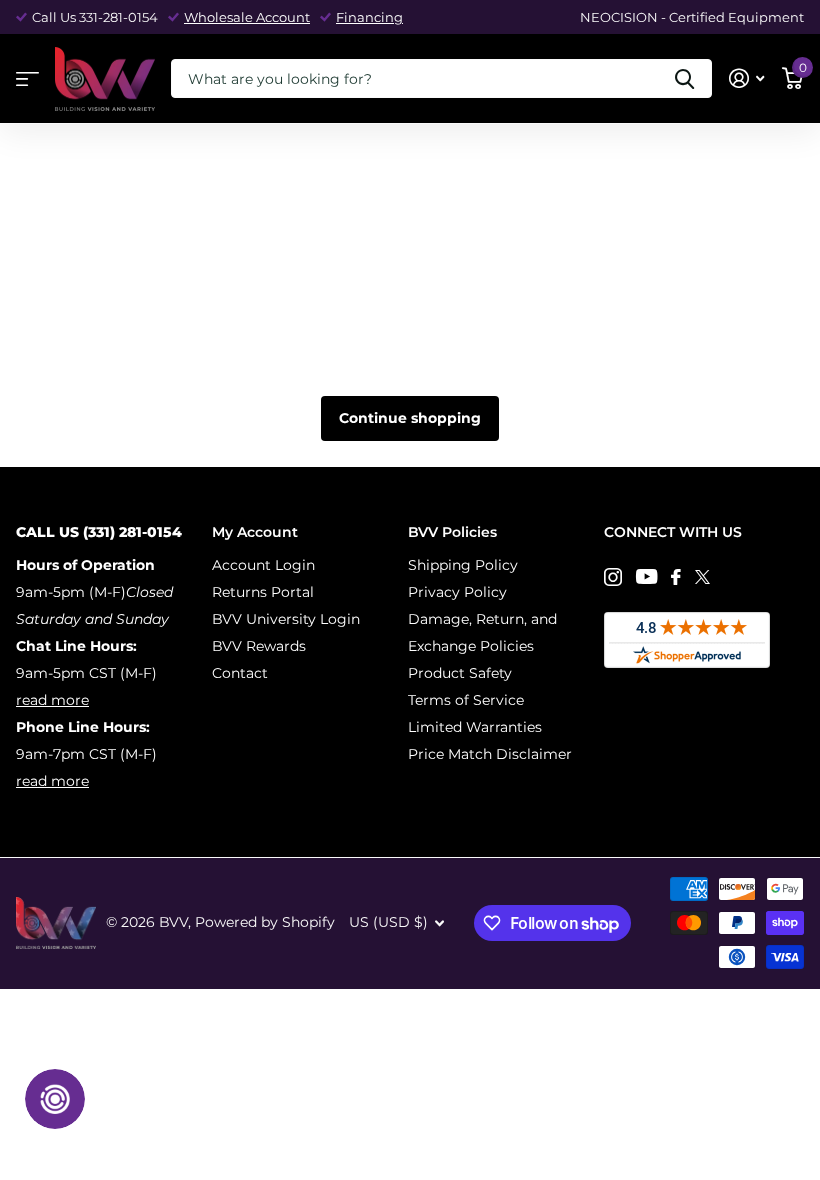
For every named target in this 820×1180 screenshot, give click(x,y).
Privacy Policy (457, 592)
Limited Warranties (475, 727)
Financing (369, 17)
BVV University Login (286, 619)
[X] (702, 577)
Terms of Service (466, 700)
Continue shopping (410, 418)
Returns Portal (263, 592)
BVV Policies (452, 532)
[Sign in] (746, 78)
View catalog (27, 79)
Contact (240, 673)
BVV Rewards (259, 646)
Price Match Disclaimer (490, 754)
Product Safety (460, 673)
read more (52, 700)
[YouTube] (646, 576)
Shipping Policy (463, 565)
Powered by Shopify (265, 922)
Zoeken (684, 78)
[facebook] (676, 577)
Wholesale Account (247, 17)
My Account (255, 532)
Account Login (263, 565)
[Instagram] (613, 577)
